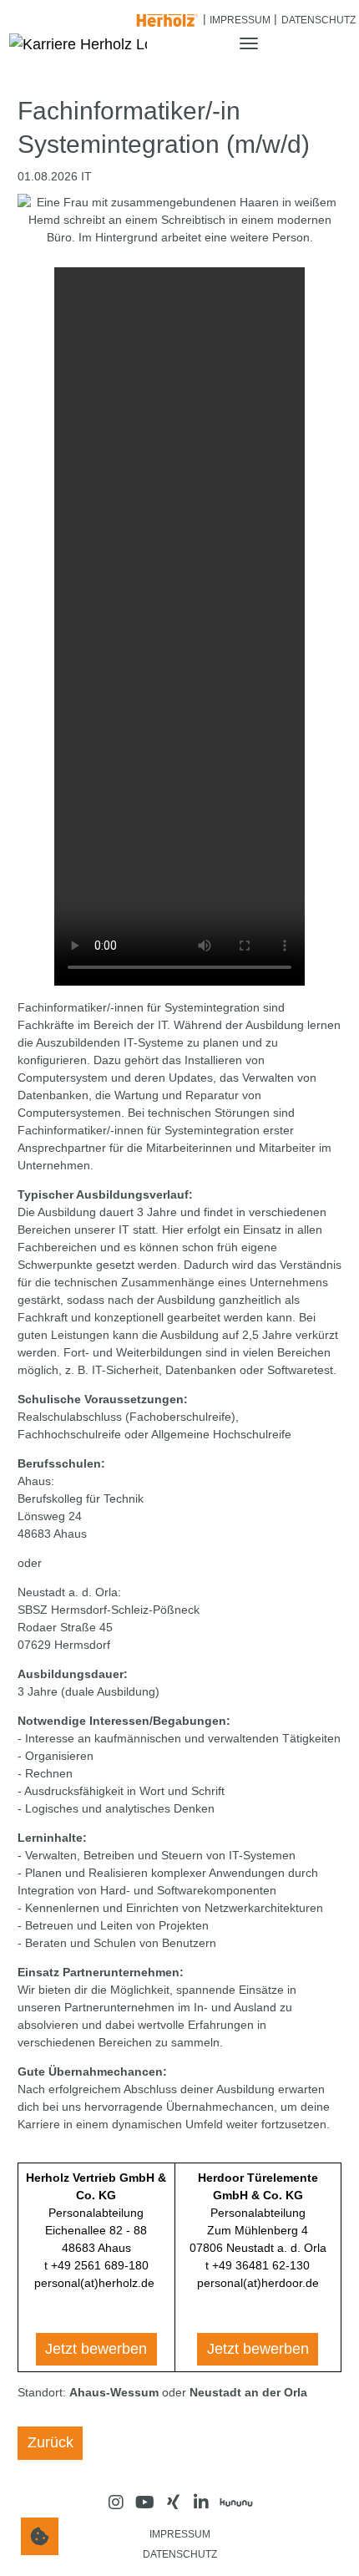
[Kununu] (236, 2502)
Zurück (51, 2442)
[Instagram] (116, 2502)
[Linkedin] (201, 2502)
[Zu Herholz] (168, 18)
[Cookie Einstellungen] (40, 2536)
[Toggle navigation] (248, 43)
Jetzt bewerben (96, 2349)
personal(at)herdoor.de (258, 2283)
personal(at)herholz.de (94, 2283)
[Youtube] (144, 2502)
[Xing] (173, 2502)
